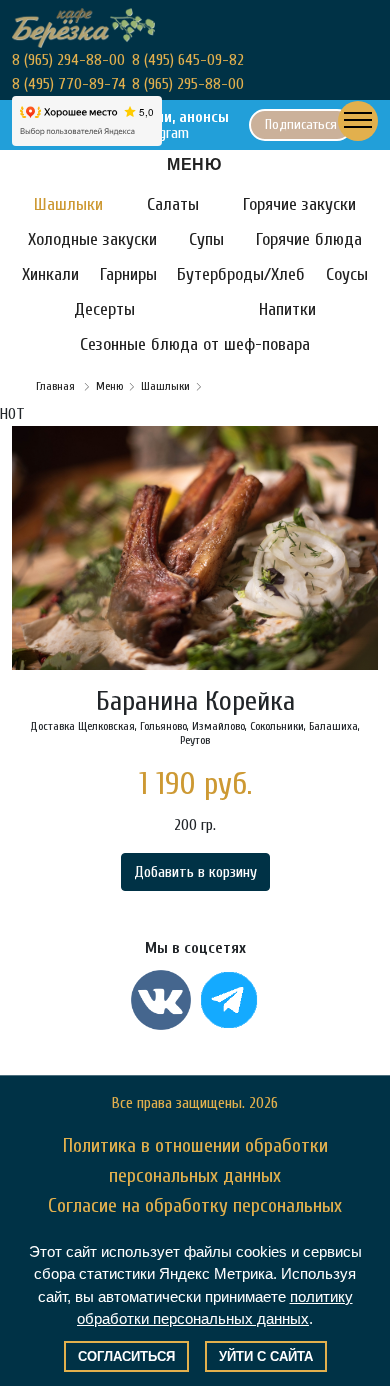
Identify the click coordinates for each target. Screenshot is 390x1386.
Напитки (287, 309)
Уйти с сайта (266, 1356)
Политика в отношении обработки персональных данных (195, 1160)
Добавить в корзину (195, 872)
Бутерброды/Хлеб (241, 274)
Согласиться (126, 1356)
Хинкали (50, 274)
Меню (109, 386)
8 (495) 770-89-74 (69, 84)
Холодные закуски (92, 239)
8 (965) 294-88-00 (68, 60)
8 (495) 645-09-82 (188, 60)
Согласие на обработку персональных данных (195, 1220)
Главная (57, 386)
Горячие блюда (309, 239)
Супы (206, 239)
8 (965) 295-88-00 (188, 84)
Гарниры (128, 274)
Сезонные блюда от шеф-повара (195, 344)
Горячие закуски (299, 204)
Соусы (347, 274)
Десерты (104, 309)
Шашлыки (68, 204)
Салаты (173, 204)
